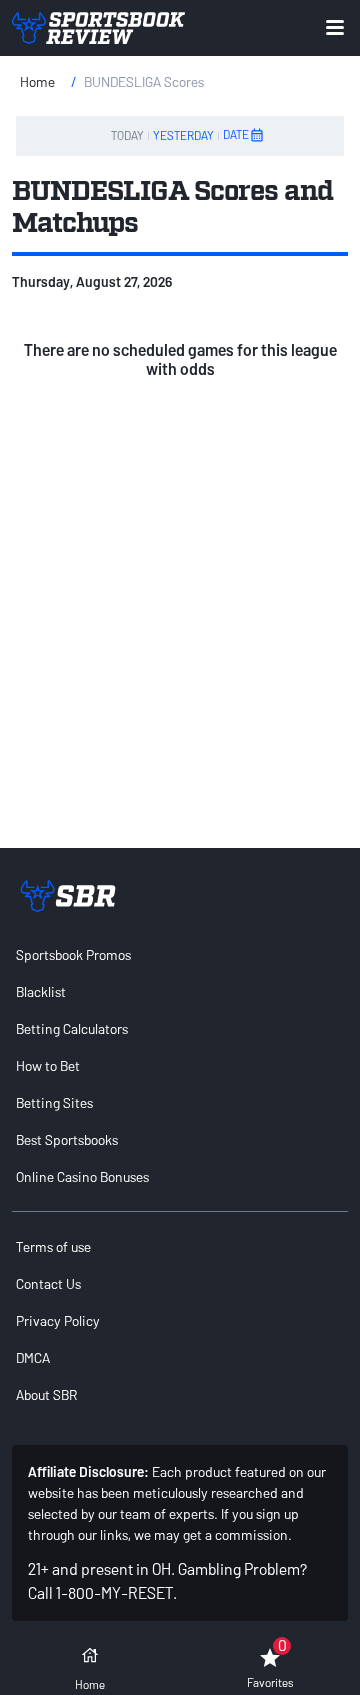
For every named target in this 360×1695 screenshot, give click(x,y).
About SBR (46, 1394)
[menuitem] (180, 954)
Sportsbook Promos (73, 954)
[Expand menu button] (335, 27)
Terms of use (53, 1246)
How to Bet (48, 1065)
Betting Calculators (72, 1028)
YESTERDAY (183, 135)
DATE (236, 134)
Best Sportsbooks (67, 1139)
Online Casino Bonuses (82, 1176)
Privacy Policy (58, 1320)
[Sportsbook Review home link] (68, 896)
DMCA (33, 1357)
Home (37, 81)
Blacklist (41, 991)
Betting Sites (54, 1102)
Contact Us (48, 1283)
